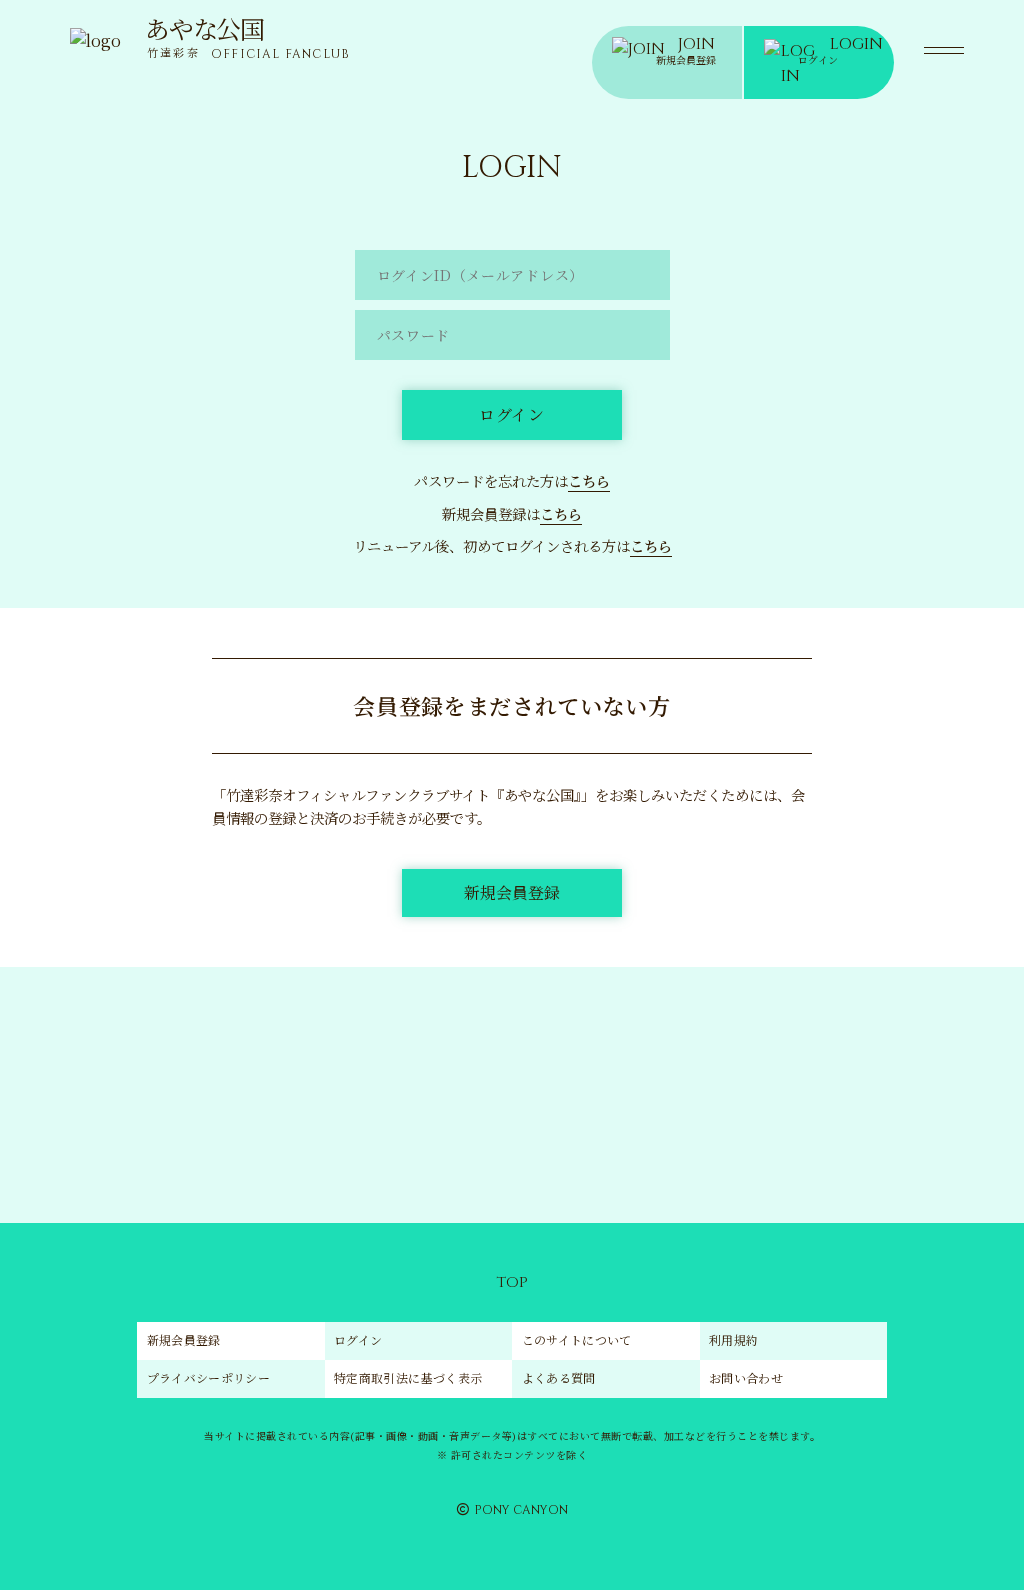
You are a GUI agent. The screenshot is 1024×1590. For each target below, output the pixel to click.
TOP (512, 1282)
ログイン (358, 1339)
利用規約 (733, 1339)
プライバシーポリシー (209, 1377)
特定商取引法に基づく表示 (408, 1377)
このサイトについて (577, 1339)
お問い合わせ (746, 1377)
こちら (589, 480)
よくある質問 (559, 1377)
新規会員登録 (184, 1339)
